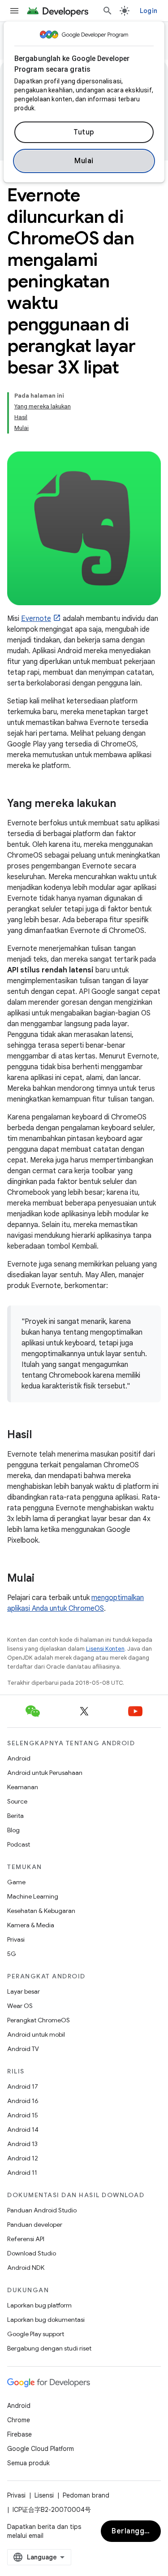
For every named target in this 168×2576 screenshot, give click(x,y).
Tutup (84, 132)
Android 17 (23, 2086)
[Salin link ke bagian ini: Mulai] (43, 1579)
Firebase (19, 2434)
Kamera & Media (31, 1925)
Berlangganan (136, 2531)
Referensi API (26, 2239)
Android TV (23, 2049)
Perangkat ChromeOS (39, 2020)
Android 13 (22, 2144)
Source (17, 1801)
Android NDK (26, 2268)
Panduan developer (35, 2225)
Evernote (36, 619)
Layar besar (24, 1991)
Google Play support (36, 2334)
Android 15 (23, 2115)
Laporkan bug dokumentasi (46, 2320)
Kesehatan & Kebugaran (41, 1911)
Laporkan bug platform (39, 2305)
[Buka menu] (14, 11)
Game (16, 1882)
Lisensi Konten (105, 1649)
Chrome (19, 2420)
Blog (13, 1830)
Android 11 (22, 2173)
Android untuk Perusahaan (45, 1773)
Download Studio (32, 2253)
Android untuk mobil (36, 2034)
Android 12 (23, 2158)
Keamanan (23, 1787)
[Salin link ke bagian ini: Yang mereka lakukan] (125, 804)
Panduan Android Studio (42, 2210)
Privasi (16, 1939)
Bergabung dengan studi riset (49, 2348)
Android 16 (23, 2101)
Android (19, 1758)
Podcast (19, 1844)
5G (12, 1954)
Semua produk (28, 2463)
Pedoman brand (86, 2495)
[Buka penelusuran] (108, 11)
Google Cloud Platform (41, 2449)
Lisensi (44, 2495)
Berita (15, 1816)
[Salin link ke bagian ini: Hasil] (41, 1435)
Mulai (84, 161)
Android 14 (23, 2129)
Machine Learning (33, 1896)
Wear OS (20, 2006)
